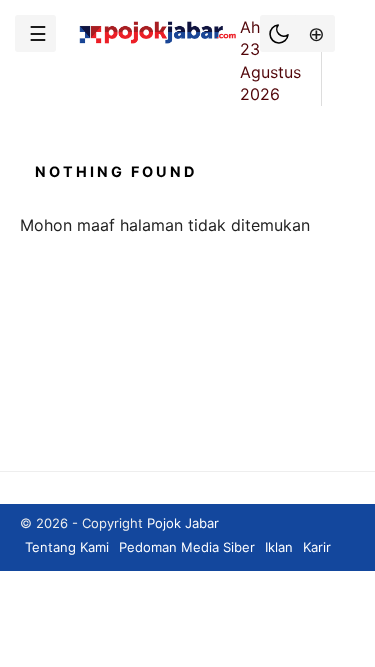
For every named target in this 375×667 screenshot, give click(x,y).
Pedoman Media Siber (187, 547)
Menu (35, 33)
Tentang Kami (67, 547)
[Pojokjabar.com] (157, 42)
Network (314, 33)
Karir (317, 547)
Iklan (279, 547)
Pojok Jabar (183, 523)
